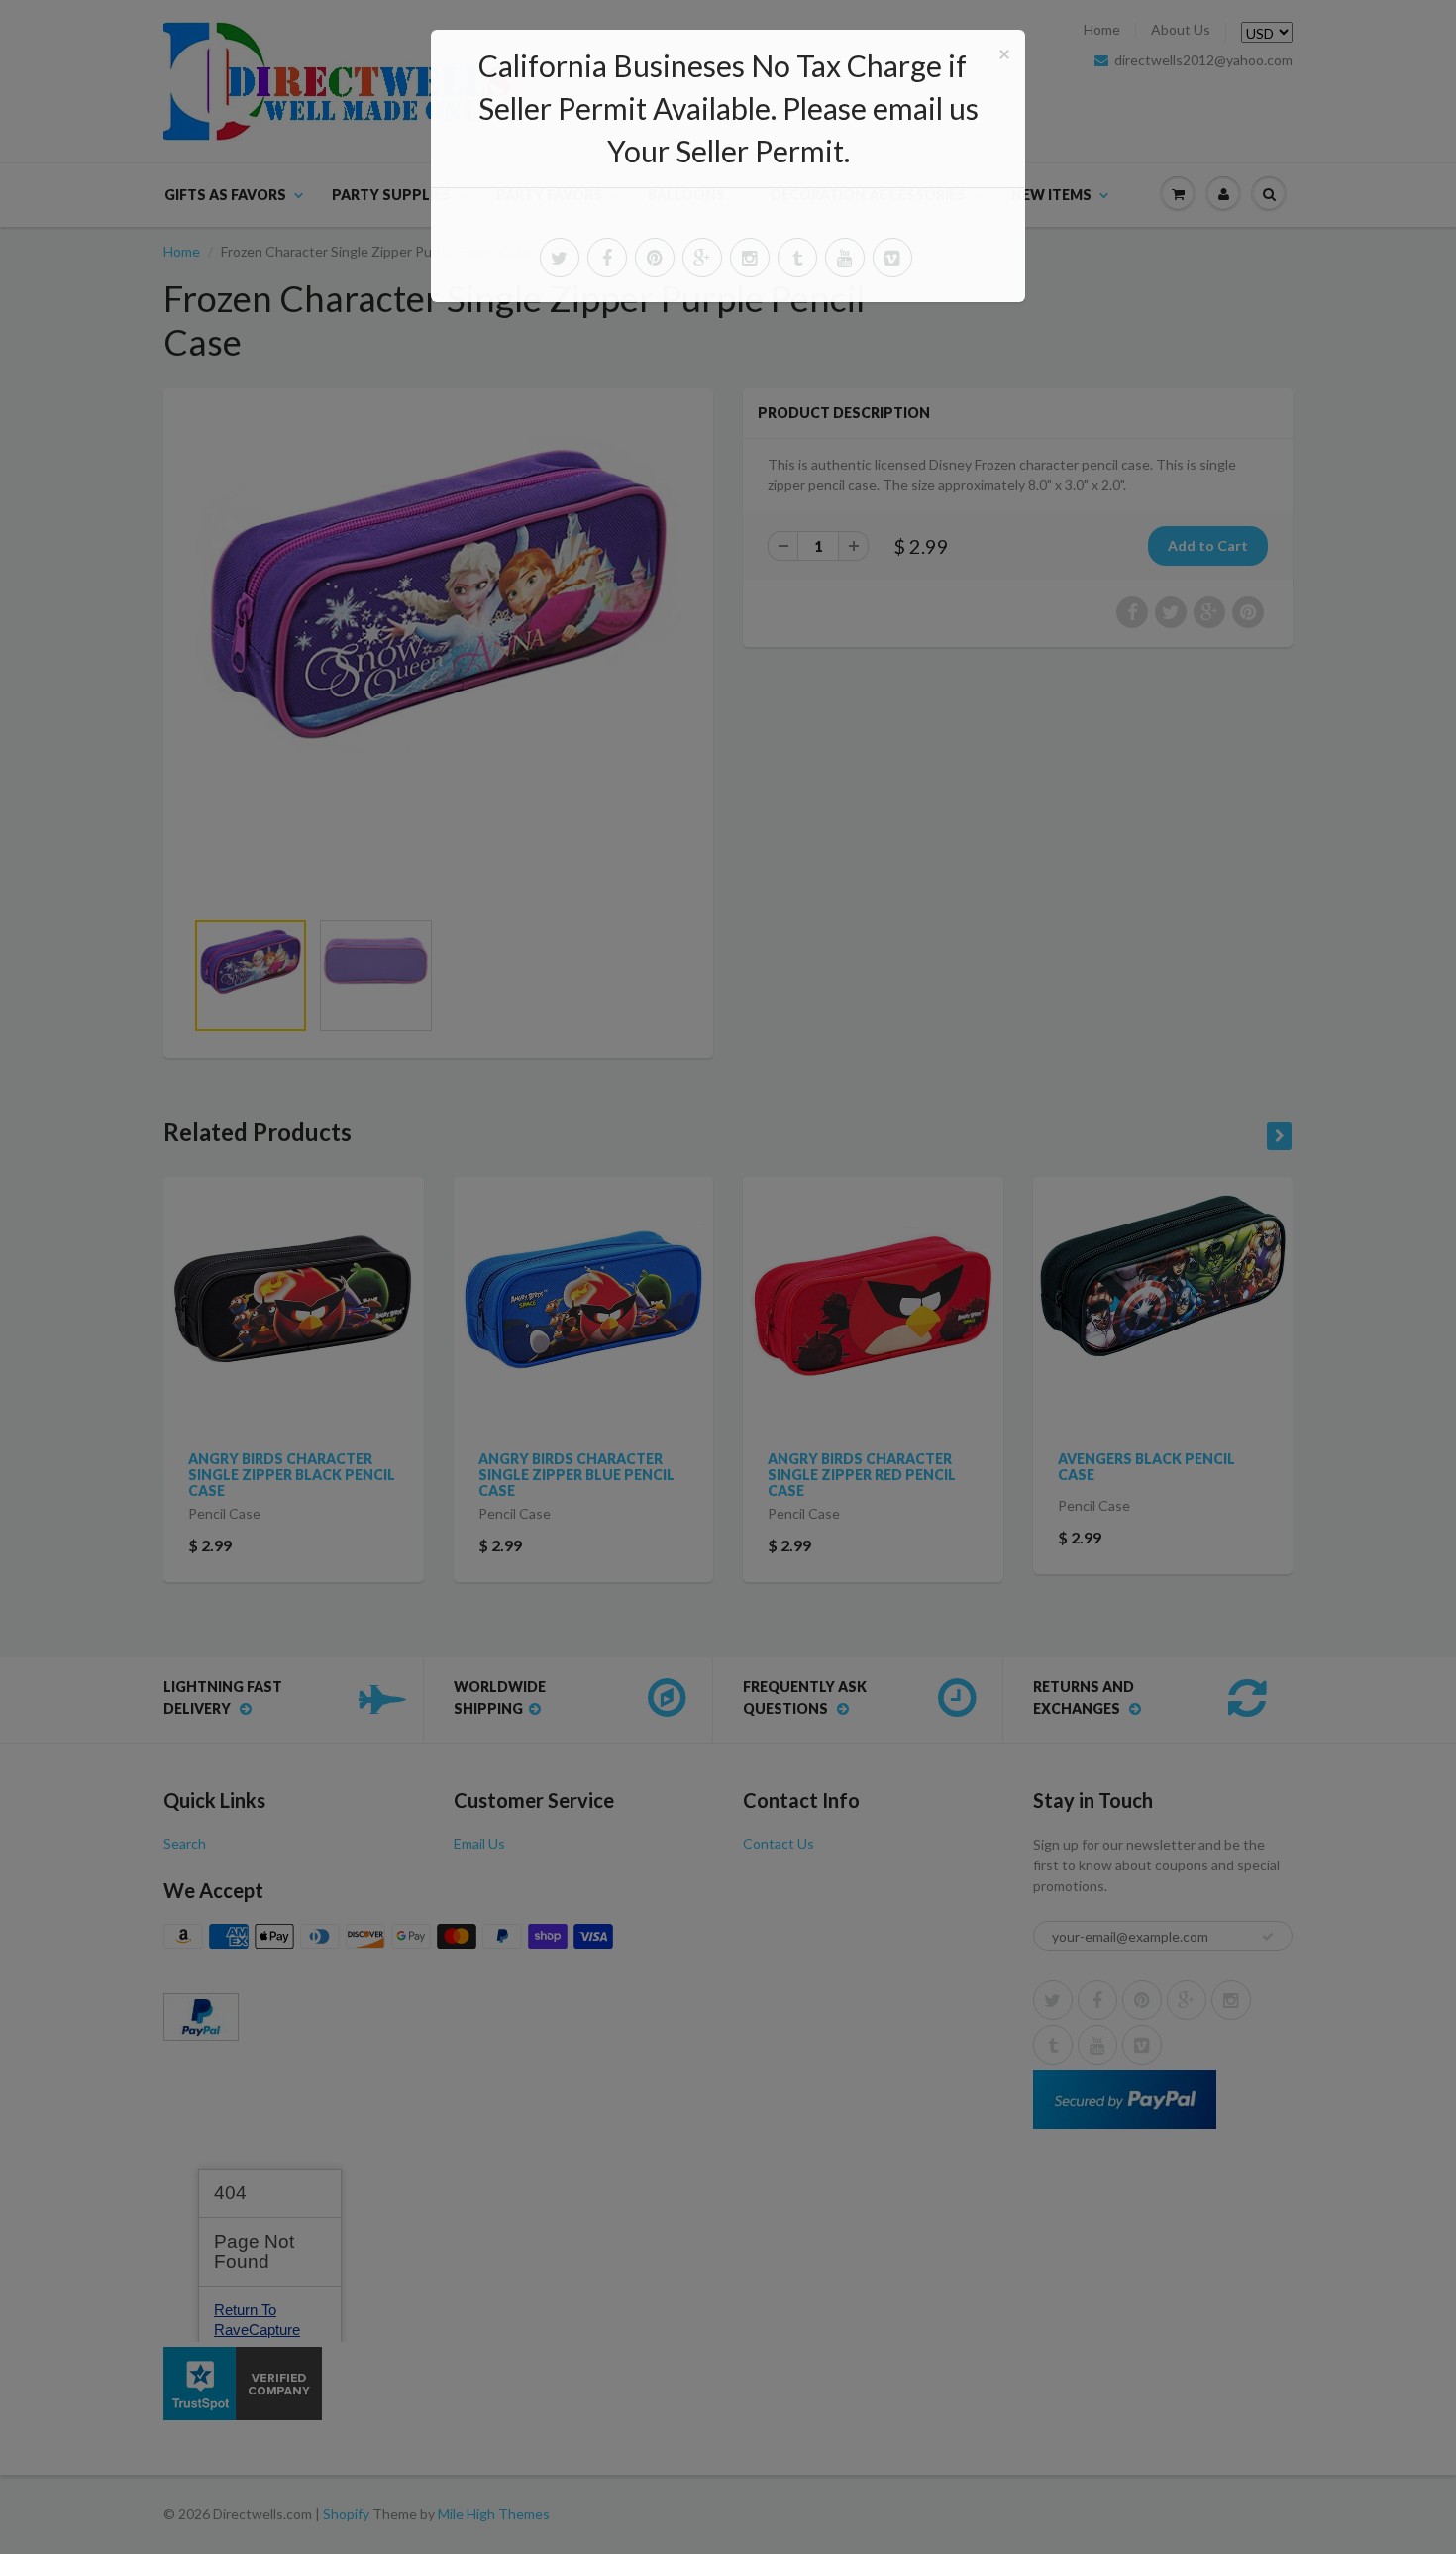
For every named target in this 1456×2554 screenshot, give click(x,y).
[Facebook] (607, 258)
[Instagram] (750, 258)
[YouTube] (845, 258)
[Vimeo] (892, 258)
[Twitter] (560, 258)
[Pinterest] (655, 258)
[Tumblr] (797, 258)
